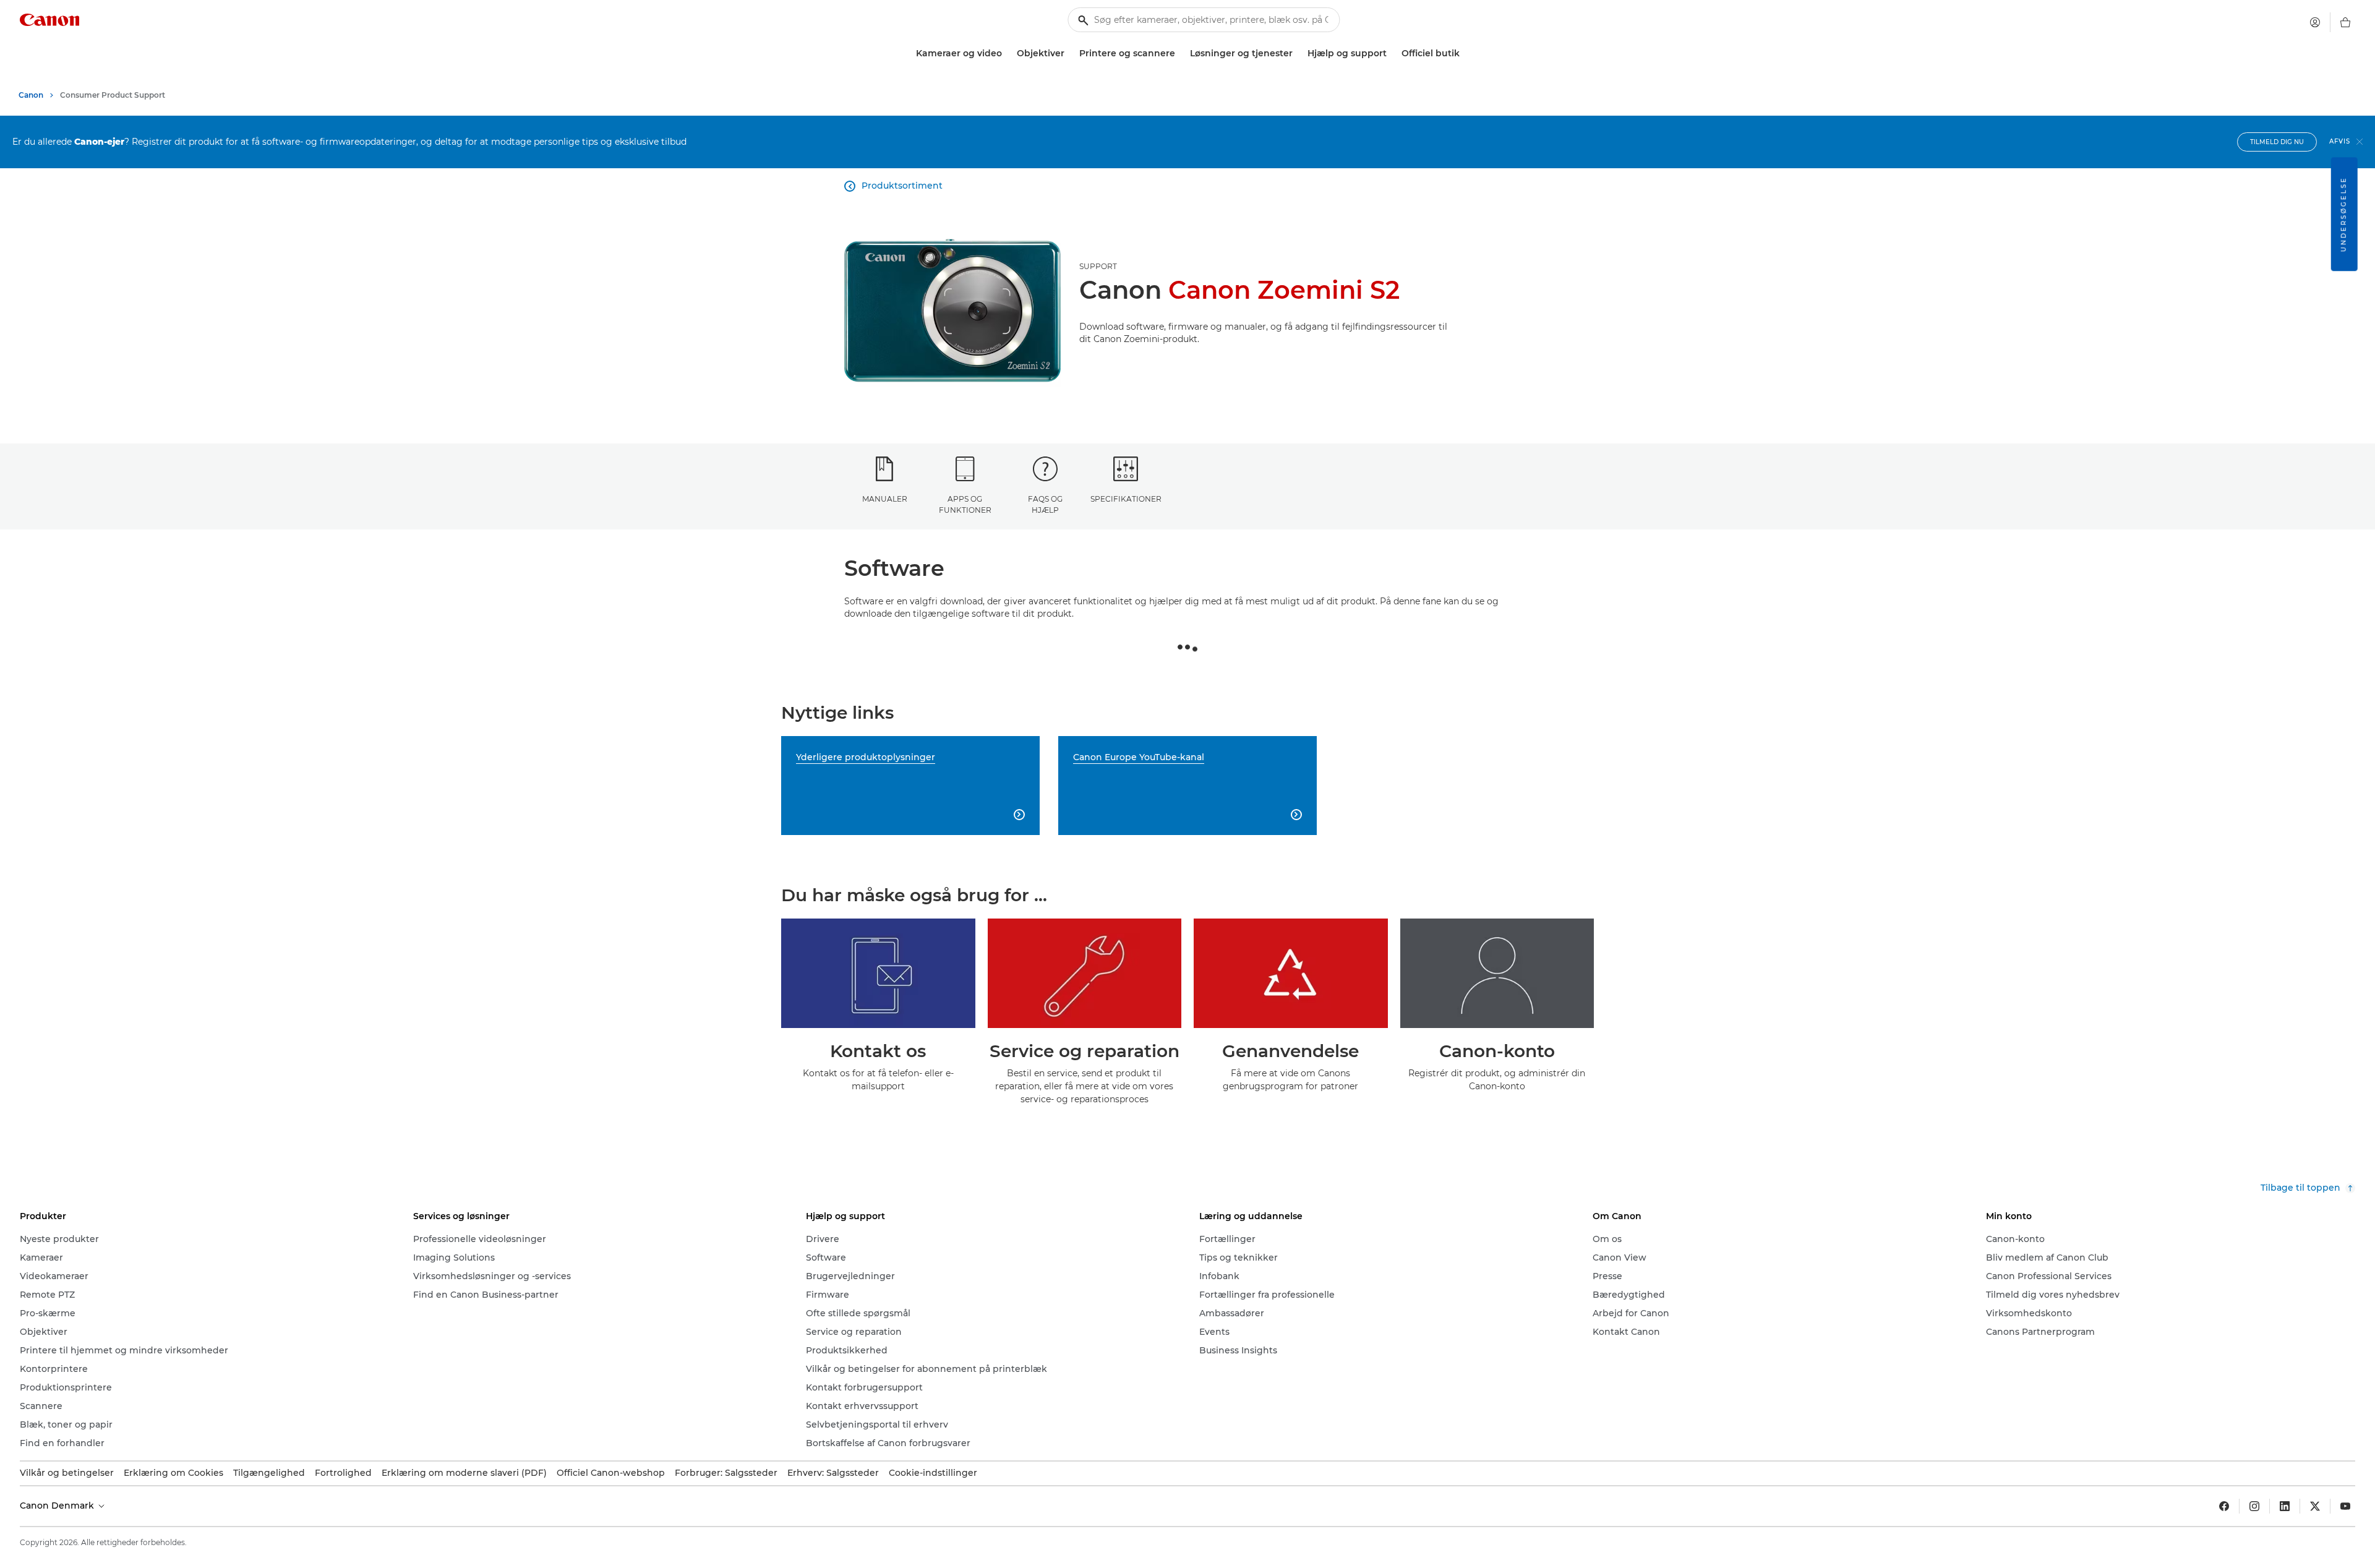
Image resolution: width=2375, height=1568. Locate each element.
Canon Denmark (58, 1506)
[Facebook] (2224, 1506)
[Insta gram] (2254, 1506)
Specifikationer (1126, 499)
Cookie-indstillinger (933, 1473)
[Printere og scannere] (1180, 54)
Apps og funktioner (965, 504)
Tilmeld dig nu (2277, 142)
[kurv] (2345, 22)
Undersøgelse (2344, 214)
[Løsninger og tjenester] (1298, 54)
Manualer (885, 499)
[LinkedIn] (2285, 1506)
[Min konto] (2315, 22)
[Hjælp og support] (1392, 54)
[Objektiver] (1069, 54)
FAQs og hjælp (1045, 504)
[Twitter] (2315, 1506)
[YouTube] (2345, 1506)
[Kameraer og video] (1007, 54)
